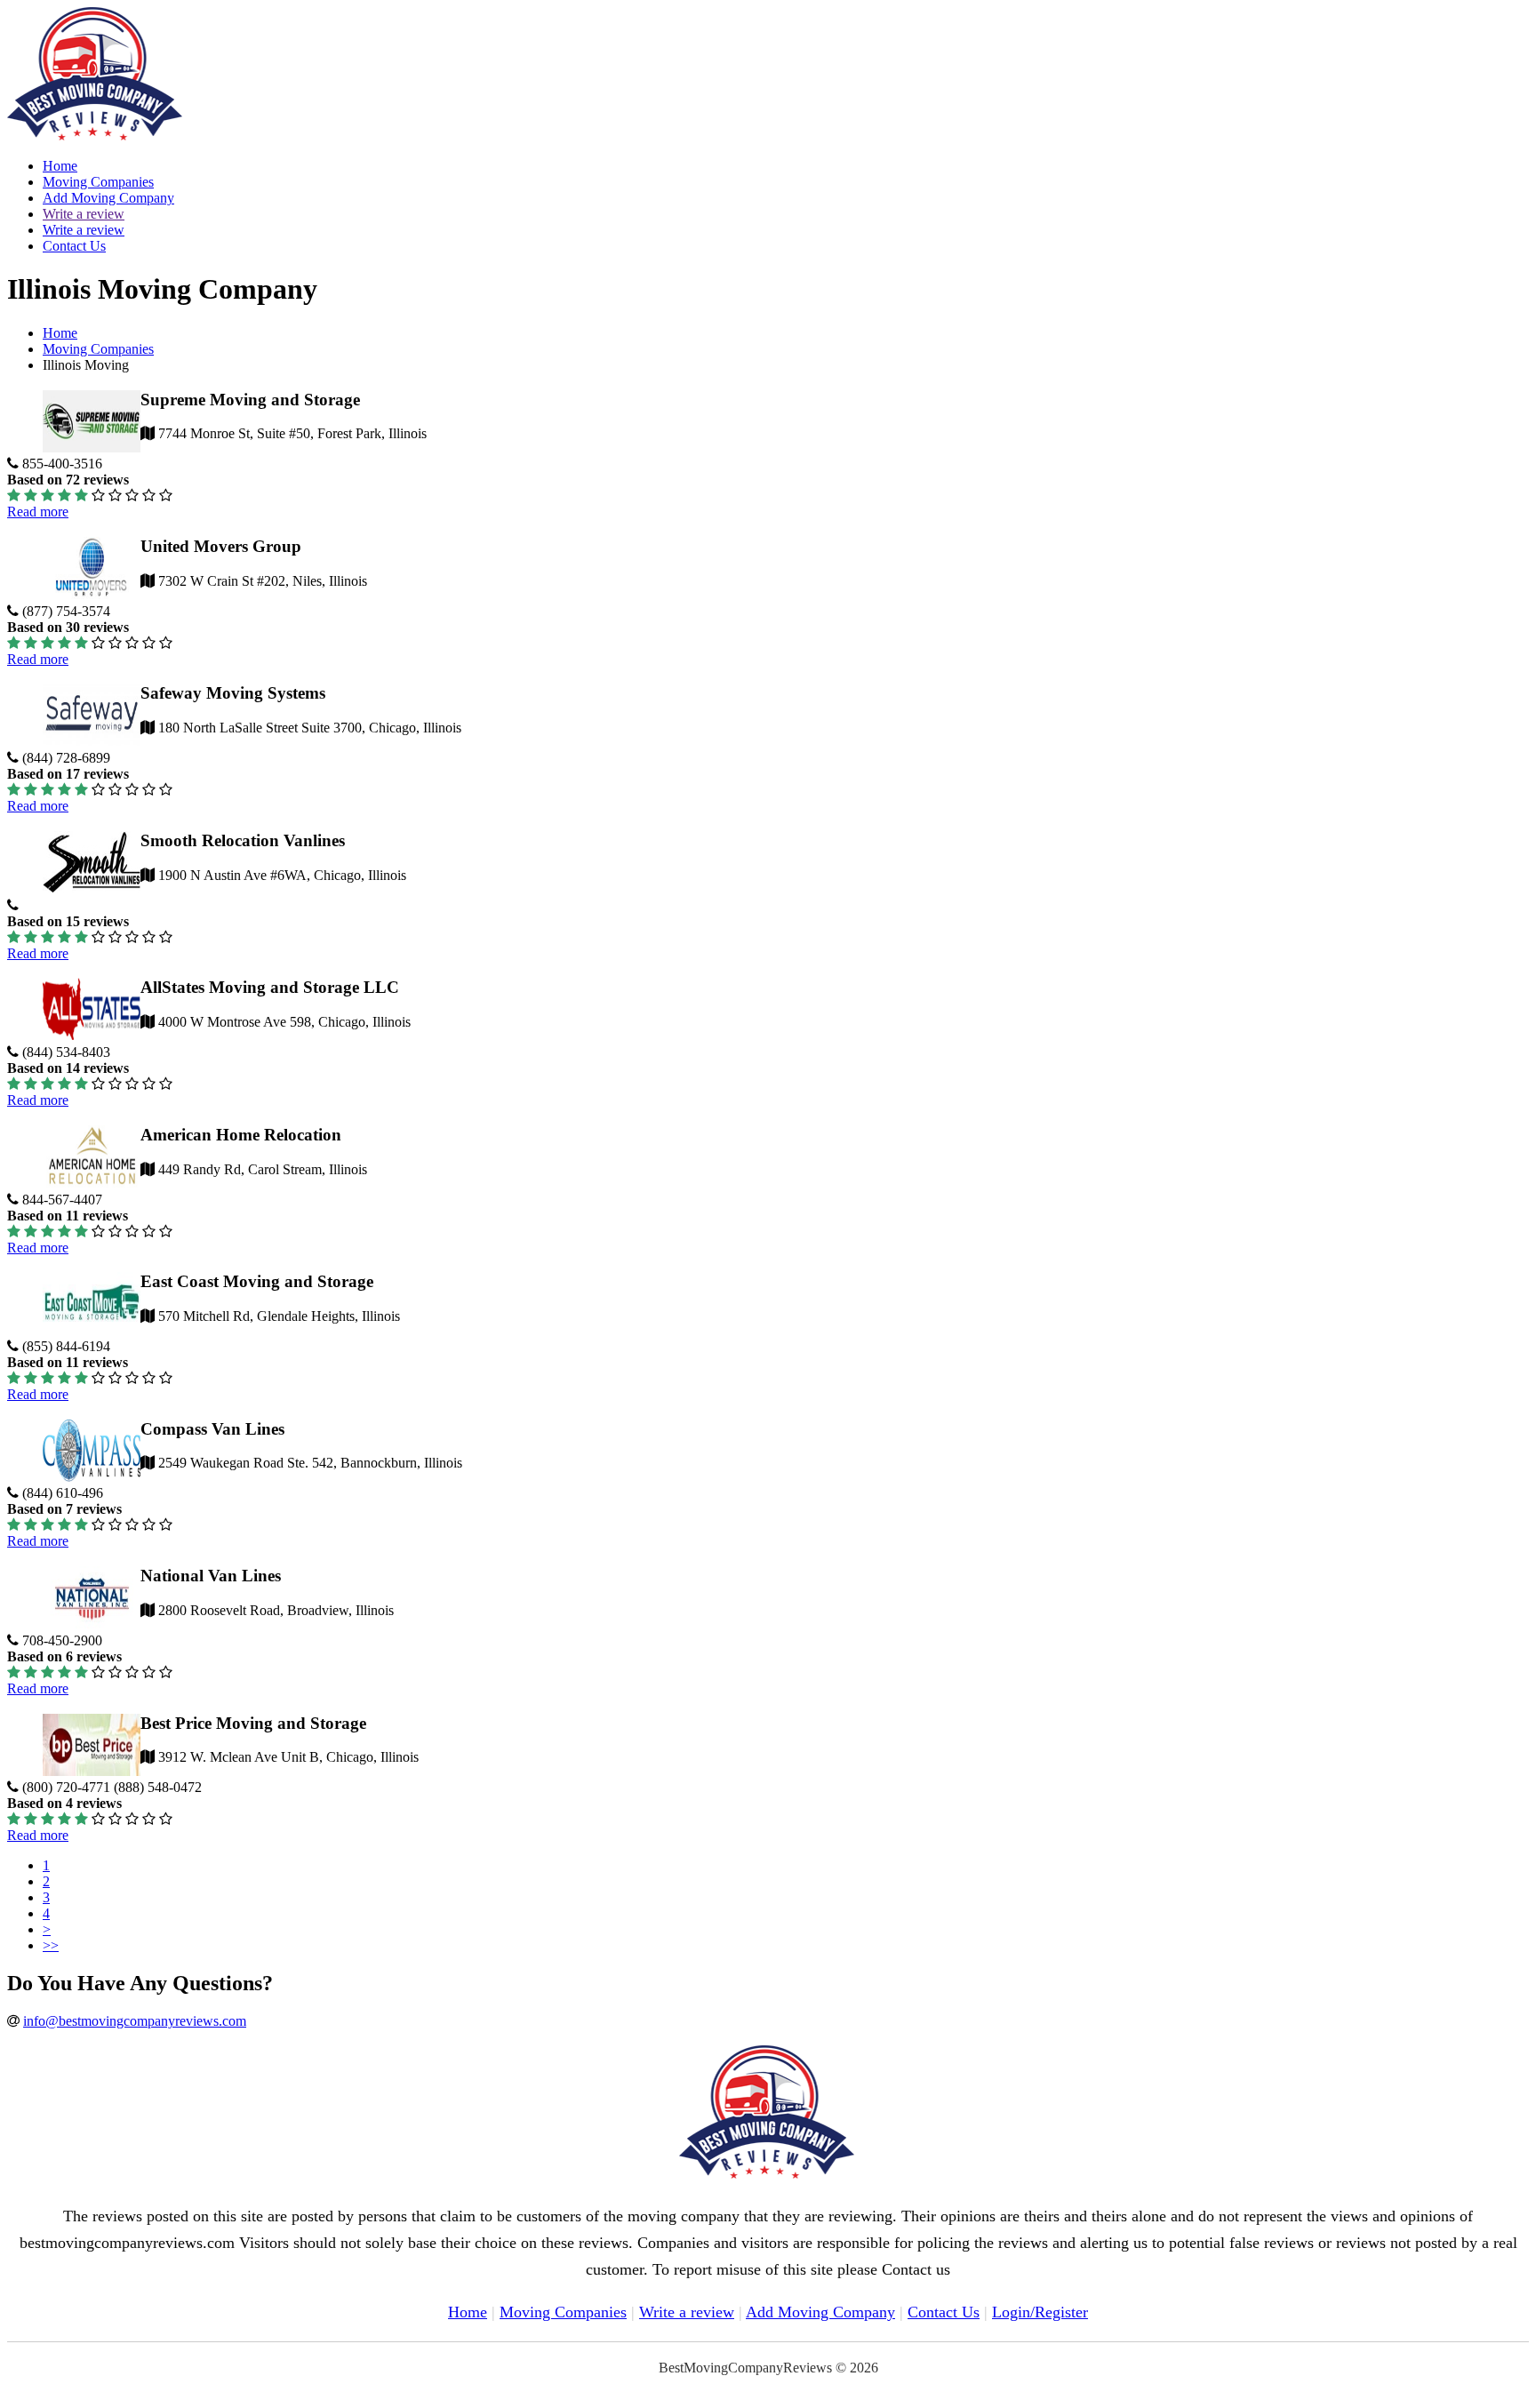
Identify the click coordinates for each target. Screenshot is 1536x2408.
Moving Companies (98, 182)
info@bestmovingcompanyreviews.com (135, 2021)
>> (51, 1945)
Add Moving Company (108, 198)
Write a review (84, 214)
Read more (38, 512)
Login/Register (1040, 2312)
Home (60, 166)
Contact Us (74, 246)
